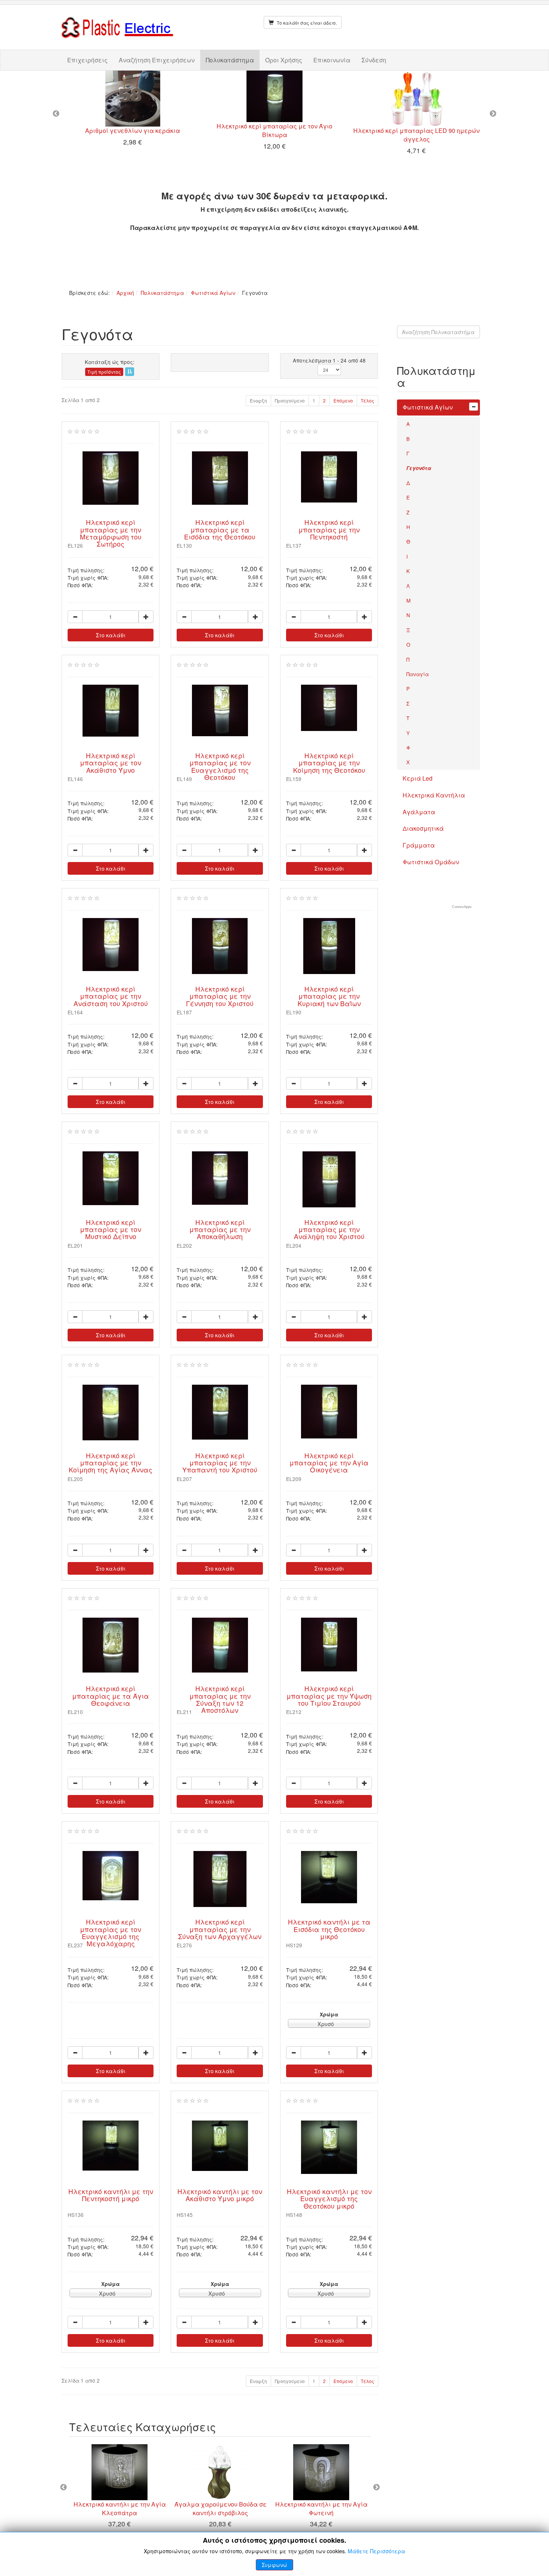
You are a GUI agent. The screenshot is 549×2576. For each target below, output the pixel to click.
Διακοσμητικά (423, 828)
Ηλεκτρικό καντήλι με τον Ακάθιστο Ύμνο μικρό (220, 2195)
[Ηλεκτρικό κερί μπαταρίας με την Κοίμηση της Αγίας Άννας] (111, 1413)
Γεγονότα (419, 468)
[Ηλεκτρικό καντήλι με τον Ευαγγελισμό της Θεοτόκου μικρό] (329, 2147)
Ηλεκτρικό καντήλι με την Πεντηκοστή (422, 130)
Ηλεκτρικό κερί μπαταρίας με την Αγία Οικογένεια (329, 1463)
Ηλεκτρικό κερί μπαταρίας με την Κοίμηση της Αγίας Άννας (111, 1463)
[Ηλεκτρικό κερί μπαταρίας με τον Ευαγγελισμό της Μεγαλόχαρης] (111, 1876)
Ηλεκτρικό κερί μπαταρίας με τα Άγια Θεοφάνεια (111, 1696)
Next (493, 114)
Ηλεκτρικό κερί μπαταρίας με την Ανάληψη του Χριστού (329, 1229)
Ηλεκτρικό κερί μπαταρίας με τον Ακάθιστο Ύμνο (111, 763)
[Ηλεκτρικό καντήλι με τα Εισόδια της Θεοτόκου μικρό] (329, 1877)
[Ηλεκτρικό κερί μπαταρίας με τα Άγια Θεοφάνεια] (111, 1645)
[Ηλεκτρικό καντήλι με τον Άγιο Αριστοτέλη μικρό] (344, 2472)
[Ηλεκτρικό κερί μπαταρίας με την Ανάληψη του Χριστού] (329, 1179)
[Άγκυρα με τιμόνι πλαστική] (142, 2472)
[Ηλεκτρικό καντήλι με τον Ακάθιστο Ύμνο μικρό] (220, 2146)
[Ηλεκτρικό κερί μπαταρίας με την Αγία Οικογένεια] (329, 1412)
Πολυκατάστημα (230, 60)
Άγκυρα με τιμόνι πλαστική (142, 2504)
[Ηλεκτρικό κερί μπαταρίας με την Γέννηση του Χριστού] (220, 946)
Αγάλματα (419, 812)
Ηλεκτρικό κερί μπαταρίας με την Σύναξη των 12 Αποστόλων (220, 1699)
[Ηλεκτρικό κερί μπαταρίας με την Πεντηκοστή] (329, 477)
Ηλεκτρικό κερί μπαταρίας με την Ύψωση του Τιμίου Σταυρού (329, 1696)
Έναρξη (258, 400)
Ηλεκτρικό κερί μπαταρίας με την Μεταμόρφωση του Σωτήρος (111, 533)
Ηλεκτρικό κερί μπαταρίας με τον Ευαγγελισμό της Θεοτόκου (220, 766)
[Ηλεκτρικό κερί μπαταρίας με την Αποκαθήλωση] (220, 1178)
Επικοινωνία (332, 60)
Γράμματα (419, 845)
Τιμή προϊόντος (104, 372)
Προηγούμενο (290, 400)
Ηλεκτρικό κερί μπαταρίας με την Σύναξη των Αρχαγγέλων (220, 1929)
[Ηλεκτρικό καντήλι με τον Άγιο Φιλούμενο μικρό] (138, 98)
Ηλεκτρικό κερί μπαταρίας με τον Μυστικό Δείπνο (111, 1229)
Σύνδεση (374, 60)
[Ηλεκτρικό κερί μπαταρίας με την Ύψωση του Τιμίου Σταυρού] (329, 1645)
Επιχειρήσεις (87, 60)
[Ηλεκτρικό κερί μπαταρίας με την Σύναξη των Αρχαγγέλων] (220, 1879)
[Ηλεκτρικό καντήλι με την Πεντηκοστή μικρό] (111, 2146)
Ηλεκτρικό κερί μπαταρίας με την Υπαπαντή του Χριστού (220, 1463)
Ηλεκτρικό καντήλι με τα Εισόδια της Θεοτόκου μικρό (329, 1929)
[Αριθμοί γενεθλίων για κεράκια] (243, 2472)
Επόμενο (343, 400)
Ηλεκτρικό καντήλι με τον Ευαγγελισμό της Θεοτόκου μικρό (329, 2199)
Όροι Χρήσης (284, 60)
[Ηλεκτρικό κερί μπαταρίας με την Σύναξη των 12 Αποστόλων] (220, 1645)
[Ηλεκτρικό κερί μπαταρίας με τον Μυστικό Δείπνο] (111, 1178)
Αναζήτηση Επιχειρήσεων (157, 60)
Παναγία (418, 674)
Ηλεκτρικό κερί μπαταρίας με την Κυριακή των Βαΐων (329, 996)
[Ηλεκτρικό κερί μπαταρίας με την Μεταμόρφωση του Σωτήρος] (111, 478)
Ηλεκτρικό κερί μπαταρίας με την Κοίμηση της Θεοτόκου (329, 763)
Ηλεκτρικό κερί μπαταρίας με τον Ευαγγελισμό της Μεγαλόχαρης (111, 1933)
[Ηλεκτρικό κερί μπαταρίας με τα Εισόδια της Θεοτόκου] (220, 478)
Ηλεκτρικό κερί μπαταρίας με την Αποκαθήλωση (220, 1229)
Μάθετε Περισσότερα (376, 2551)
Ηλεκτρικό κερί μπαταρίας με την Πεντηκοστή (329, 529)
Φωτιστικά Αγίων (213, 293)
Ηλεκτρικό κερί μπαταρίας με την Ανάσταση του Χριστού (111, 996)
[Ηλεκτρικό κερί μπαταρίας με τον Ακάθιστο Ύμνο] (111, 711)
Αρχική (125, 293)
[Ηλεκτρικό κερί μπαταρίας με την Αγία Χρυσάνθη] (280, 99)
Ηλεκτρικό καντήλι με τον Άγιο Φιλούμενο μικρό (138, 133)
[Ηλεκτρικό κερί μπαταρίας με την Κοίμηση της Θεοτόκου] (329, 708)
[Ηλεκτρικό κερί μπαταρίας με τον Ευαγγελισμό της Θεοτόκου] (220, 710)
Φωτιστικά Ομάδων (431, 862)
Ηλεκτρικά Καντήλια (434, 795)
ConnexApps (462, 907)
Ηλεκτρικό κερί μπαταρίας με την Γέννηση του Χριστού (220, 996)
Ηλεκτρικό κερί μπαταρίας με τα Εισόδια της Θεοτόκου (220, 529)
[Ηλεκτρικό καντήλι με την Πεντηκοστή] (422, 99)
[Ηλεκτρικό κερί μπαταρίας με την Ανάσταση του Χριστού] (111, 945)
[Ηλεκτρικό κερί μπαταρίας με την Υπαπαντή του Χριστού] (220, 1412)
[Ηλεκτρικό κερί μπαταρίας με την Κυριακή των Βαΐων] (329, 946)
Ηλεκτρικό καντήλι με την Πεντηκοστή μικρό (111, 2195)
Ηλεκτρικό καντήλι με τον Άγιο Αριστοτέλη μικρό (344, 2508)
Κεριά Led (418, 778)
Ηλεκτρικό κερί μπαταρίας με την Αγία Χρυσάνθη (280, 135)
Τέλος (367, 400)
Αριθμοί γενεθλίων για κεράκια (243, 2504)
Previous (56, 114)
